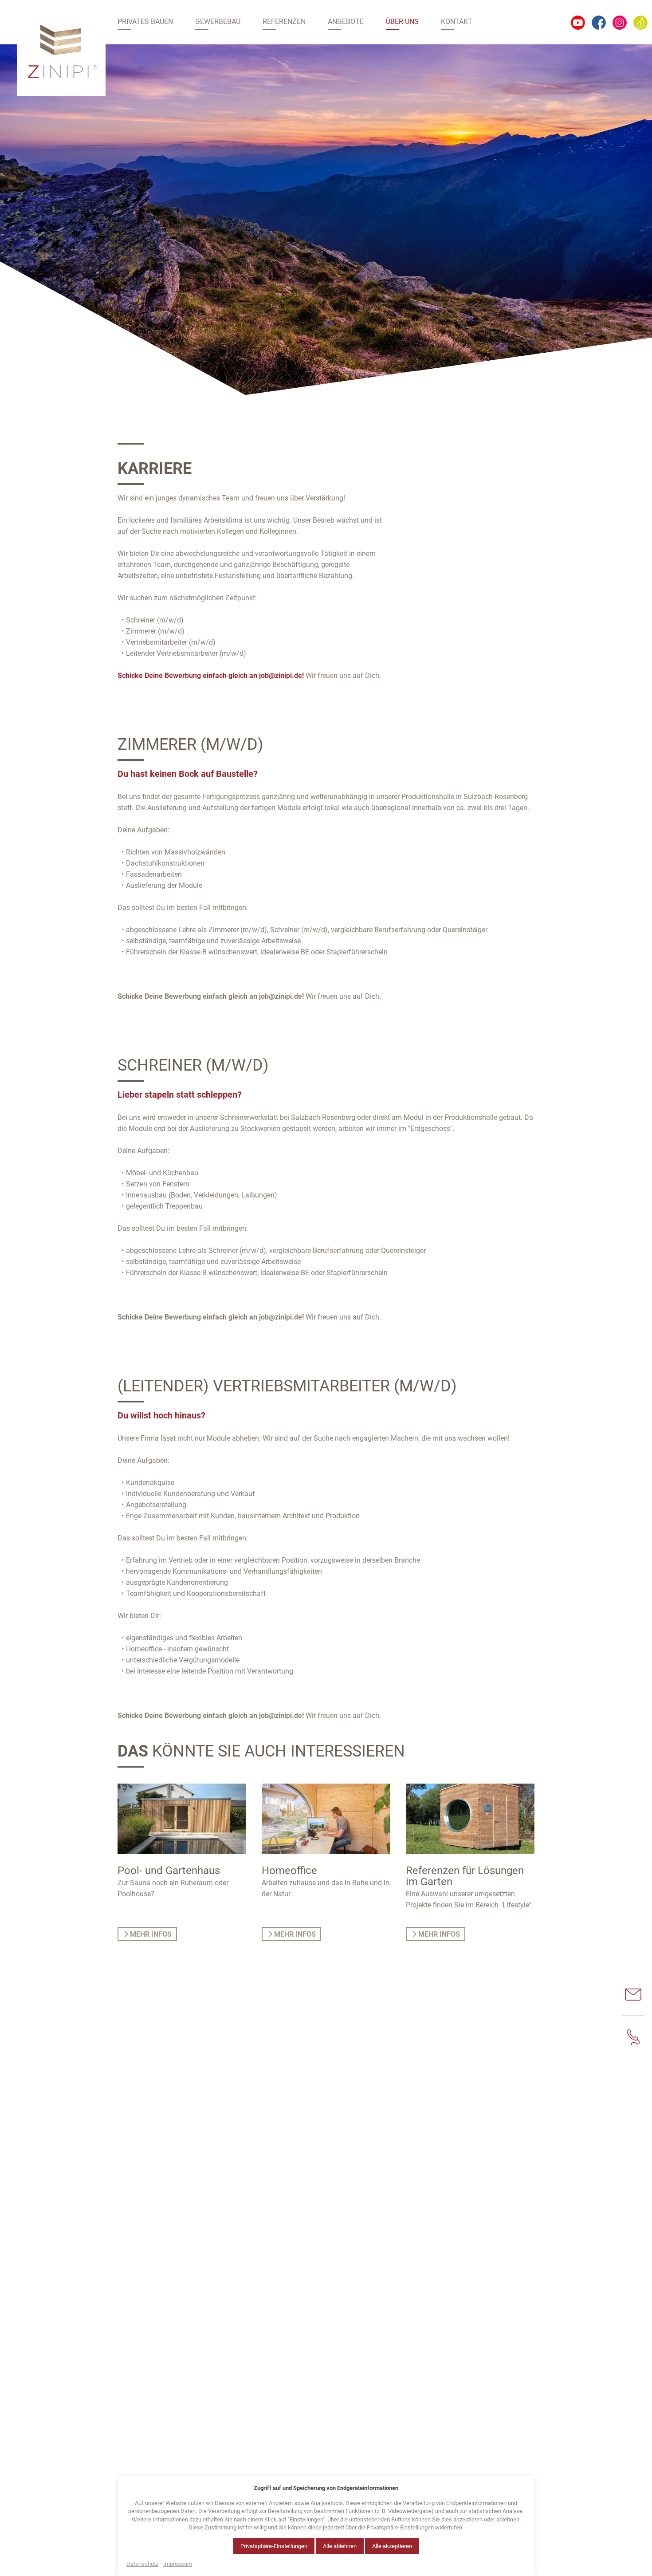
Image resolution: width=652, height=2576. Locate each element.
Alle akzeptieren (392, 2546)
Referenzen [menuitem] (284, 22)
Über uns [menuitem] (402, 22)
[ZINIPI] (61, 50)
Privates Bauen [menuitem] (145, 22)
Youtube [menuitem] (578, 23)
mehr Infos (151, 1934)
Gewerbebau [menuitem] (218, 22)
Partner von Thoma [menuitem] (640, 23)
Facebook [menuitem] (599, 23)
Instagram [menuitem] (620, 23)
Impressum (178, 2564)
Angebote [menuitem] (346, 22)
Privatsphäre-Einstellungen (274, 2546)
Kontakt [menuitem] (457, 22)
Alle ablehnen (340, 2546)
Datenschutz (142, 2564)
